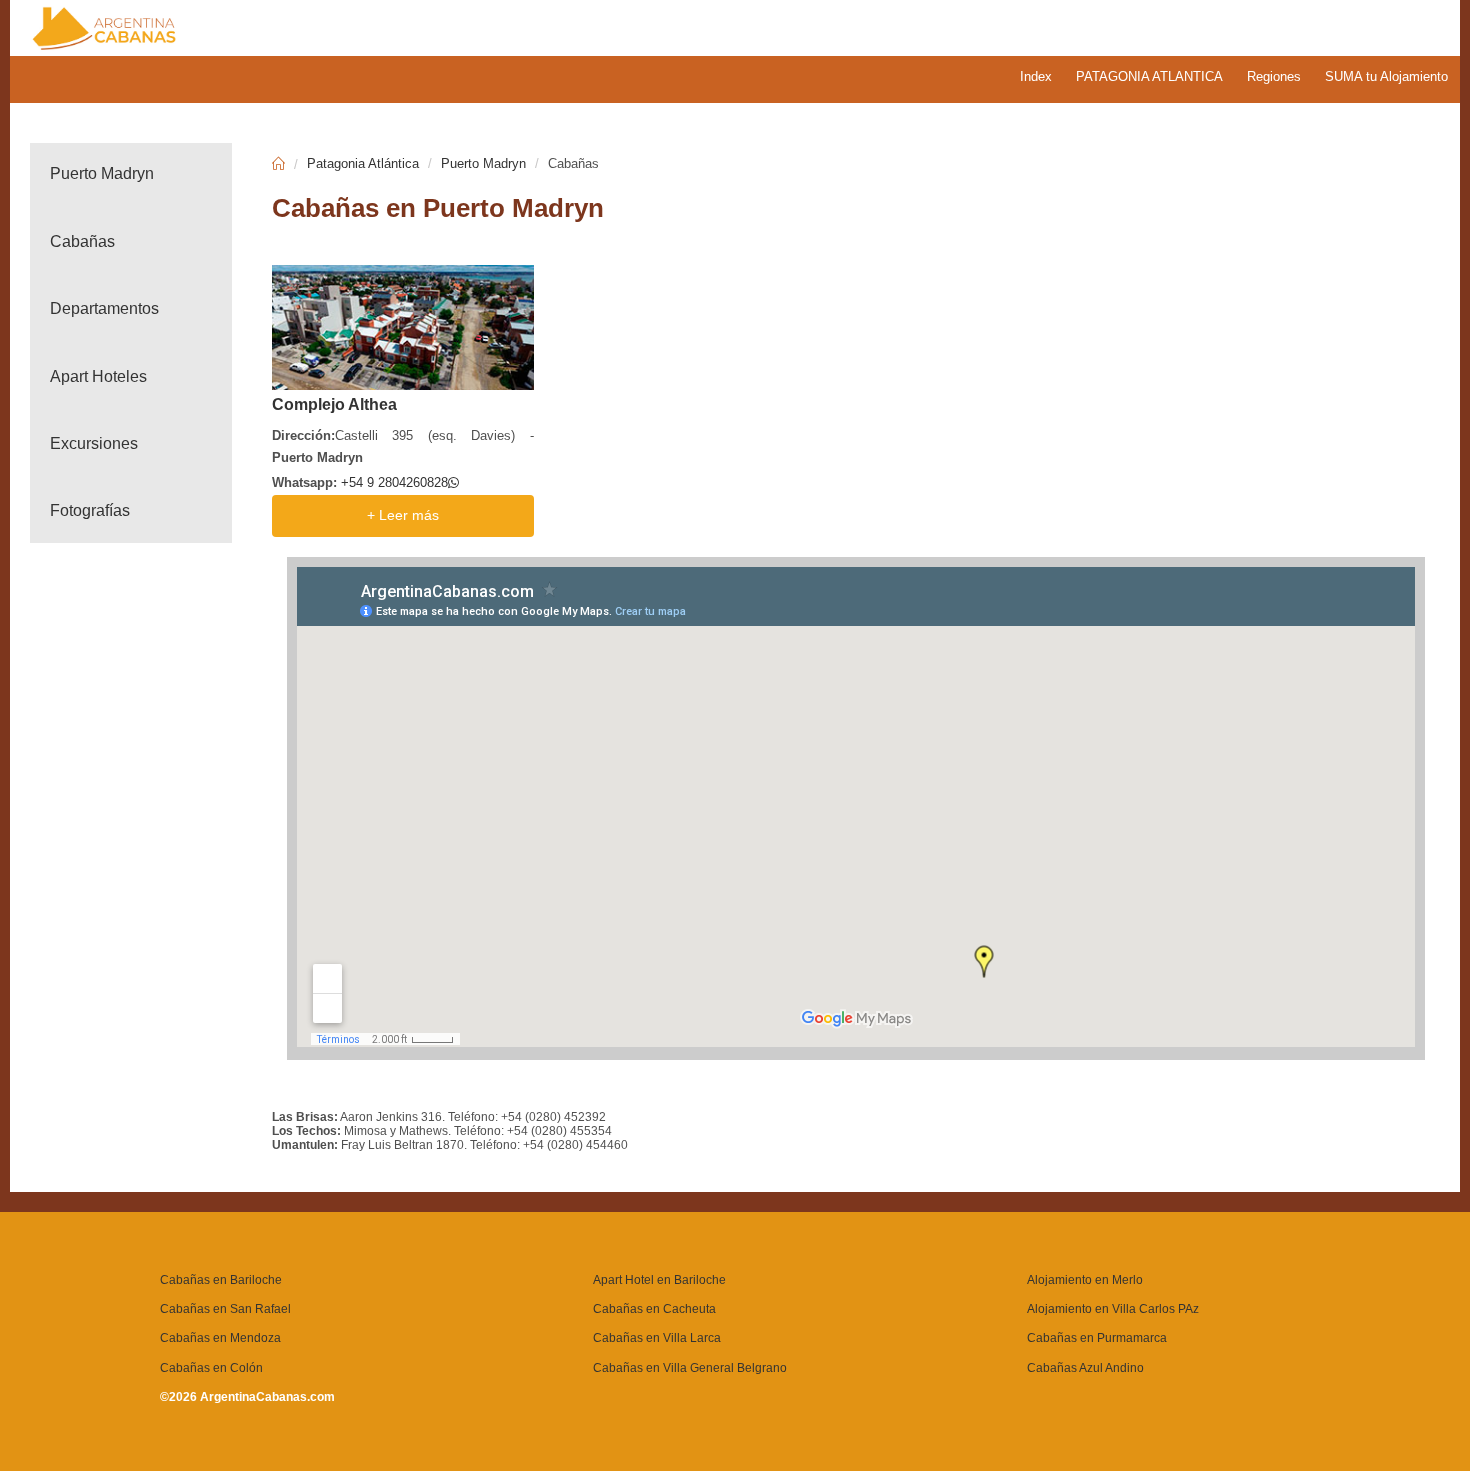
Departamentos (104, 308)
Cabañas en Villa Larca (657, 1338)
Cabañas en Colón (211, 1368)
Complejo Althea (334, 404)
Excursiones (94, 443)
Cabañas (82, 241)
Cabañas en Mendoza (220, 1338)
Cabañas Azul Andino (1085, 1368)
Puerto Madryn (102, 173)
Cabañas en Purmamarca (1097, 1338)
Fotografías (90, 510)
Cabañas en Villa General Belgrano (690, 1368)
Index (1036, 76)
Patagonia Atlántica (363, 163)
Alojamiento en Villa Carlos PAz (1113, 1309)
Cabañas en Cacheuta (654, 1309)
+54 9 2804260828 (394, 482)
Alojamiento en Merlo (1085, 1280)
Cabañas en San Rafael (225, 1309)
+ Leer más (403, 515)
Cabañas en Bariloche (221, 1280)
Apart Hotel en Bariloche (659, 1280)
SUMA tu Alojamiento (1386, 76)
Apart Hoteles (98, 376)
